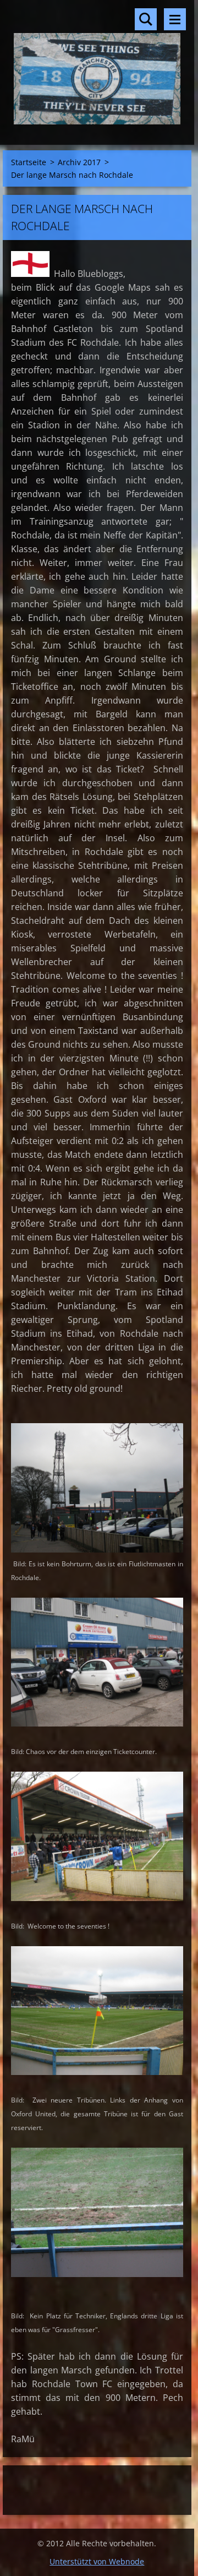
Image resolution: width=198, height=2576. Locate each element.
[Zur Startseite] (97, 66)
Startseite (29, 162)
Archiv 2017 (79, 162)
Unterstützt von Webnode (97, 2561)
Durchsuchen (146, 19)
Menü (175, 19)
